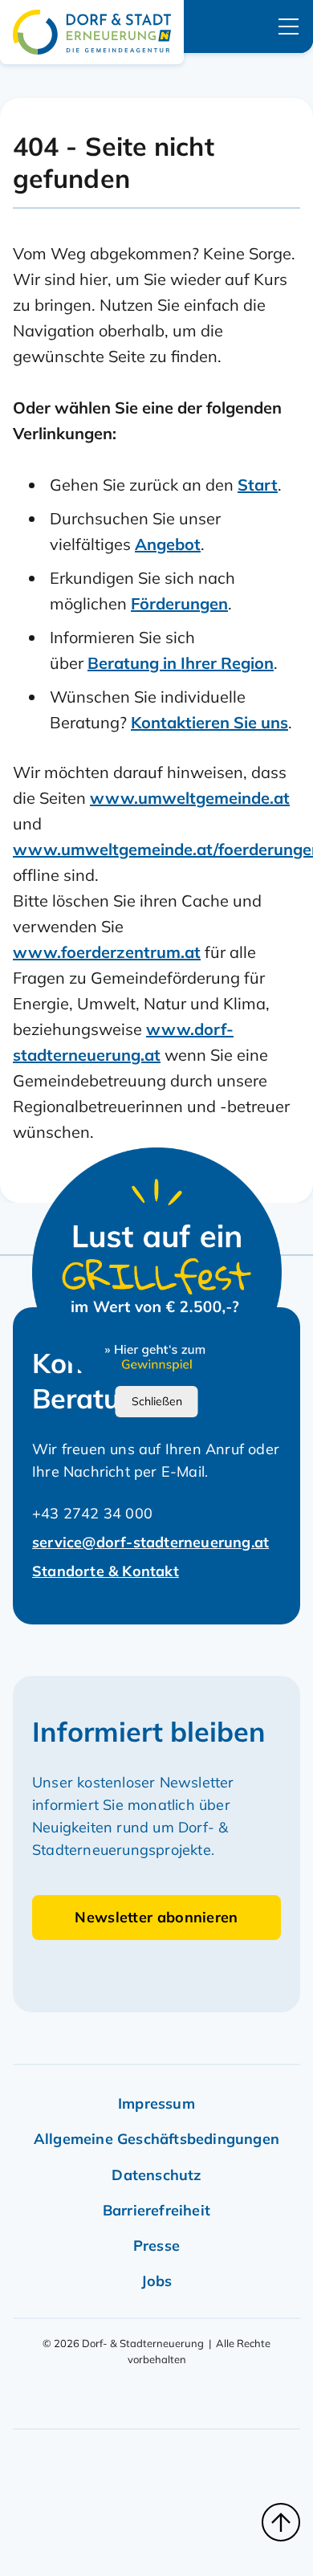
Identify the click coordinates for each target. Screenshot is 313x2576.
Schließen (157, 1401)
